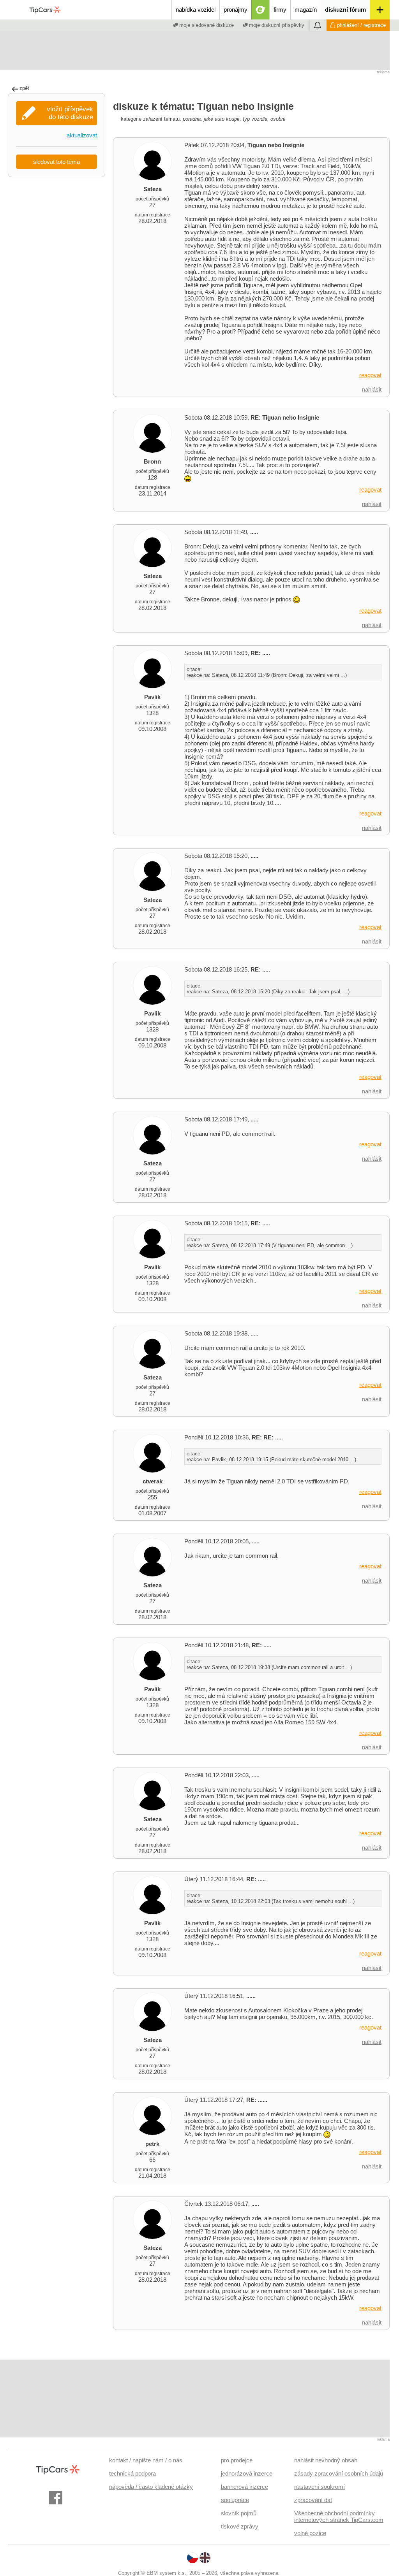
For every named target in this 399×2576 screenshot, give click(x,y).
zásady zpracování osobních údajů (339, 2473)
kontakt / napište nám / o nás (146, 2460)
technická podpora (132, 2473)
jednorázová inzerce (247, 2473)
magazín (306, 10)
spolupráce (235, 2500)
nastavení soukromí (320, 2487)
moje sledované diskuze (206, 25)
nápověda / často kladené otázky (151, 2487)
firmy (280, 10)
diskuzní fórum (345, 10)
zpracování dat (313, 2500)
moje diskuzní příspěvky (276, 25)
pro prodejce (237, 2460)
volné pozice (310, 2533)
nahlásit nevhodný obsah (326, 2460)
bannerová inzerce (245, 2487)
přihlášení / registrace (361, 25)
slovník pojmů (239, 2513)
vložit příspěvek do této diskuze (70, 113)
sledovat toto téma (56, 162)
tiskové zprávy (240, 2526)
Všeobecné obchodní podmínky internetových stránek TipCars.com (339, 2516)
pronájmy (236, 10)
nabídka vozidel (196, 10)
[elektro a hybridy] (260, 10)
